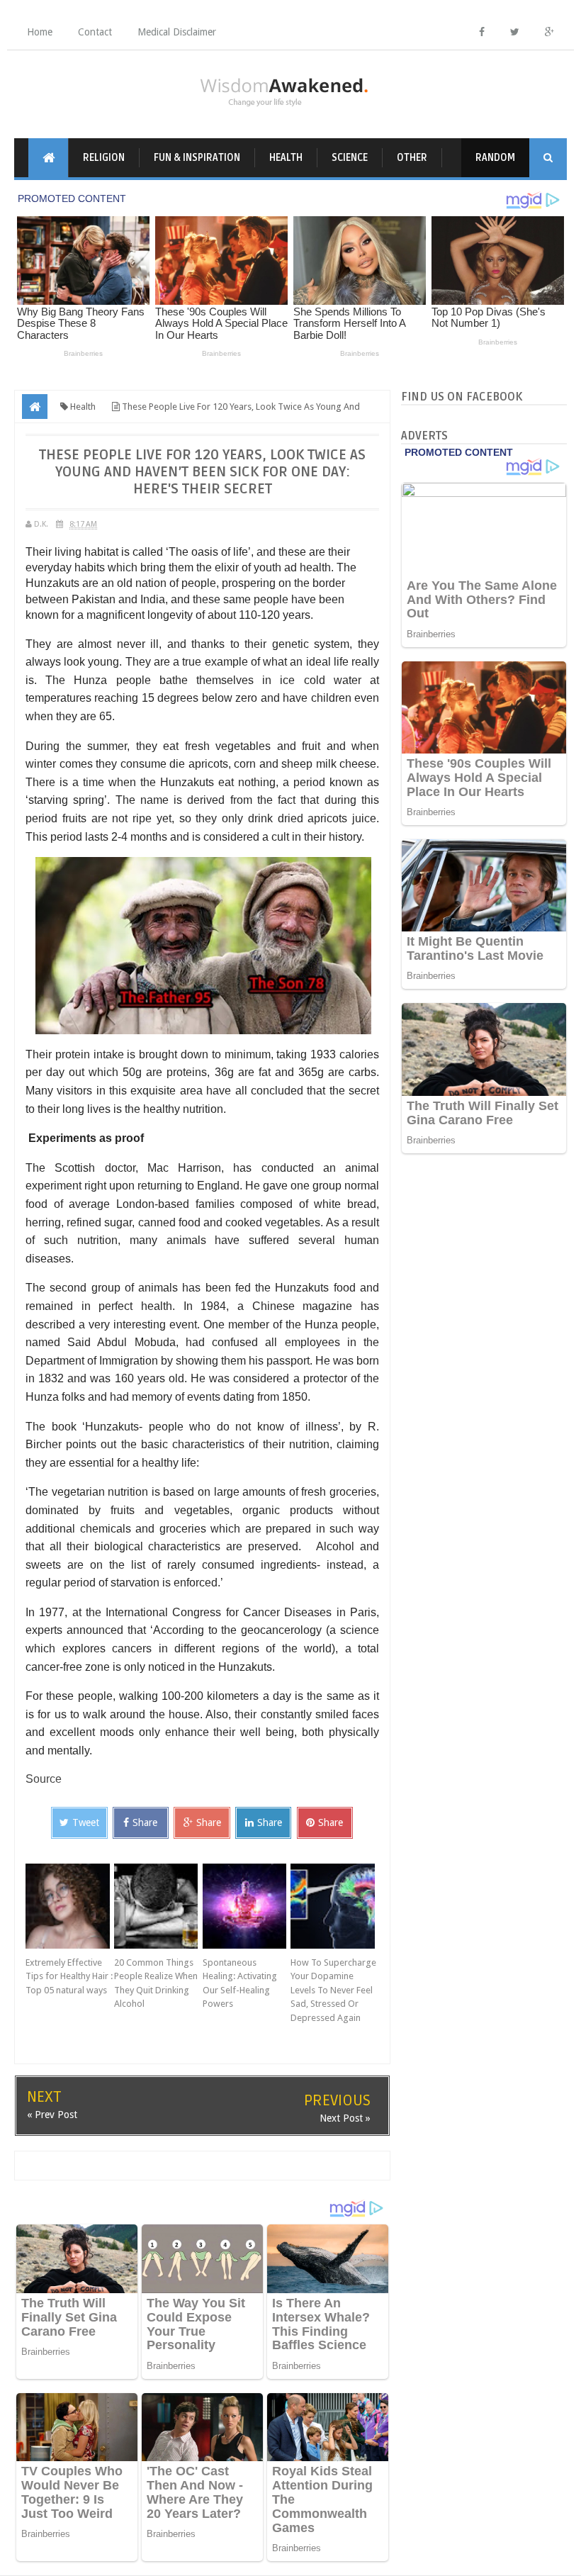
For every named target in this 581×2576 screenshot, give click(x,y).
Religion (104, 158)
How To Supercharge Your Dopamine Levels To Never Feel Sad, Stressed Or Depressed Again (333, 1990)
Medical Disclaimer (177, 32)
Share (145, 1822)
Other (412, 158)
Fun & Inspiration (197, 158)
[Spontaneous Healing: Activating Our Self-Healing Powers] (247, 1906)
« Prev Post (52, 2115)
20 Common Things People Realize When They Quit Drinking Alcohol (156, 1983)
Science (350, 158)
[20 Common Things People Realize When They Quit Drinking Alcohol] (158, 1906)
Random (495, 158)
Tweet (86, 1822)
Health (286, 158)
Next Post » (345, 2118)
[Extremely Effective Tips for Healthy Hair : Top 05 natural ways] (70, 1906)
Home (40, 32)
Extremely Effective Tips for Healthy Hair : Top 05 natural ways (69, 1976)
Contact (95, 32)
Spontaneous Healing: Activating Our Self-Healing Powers (240, 1983)
